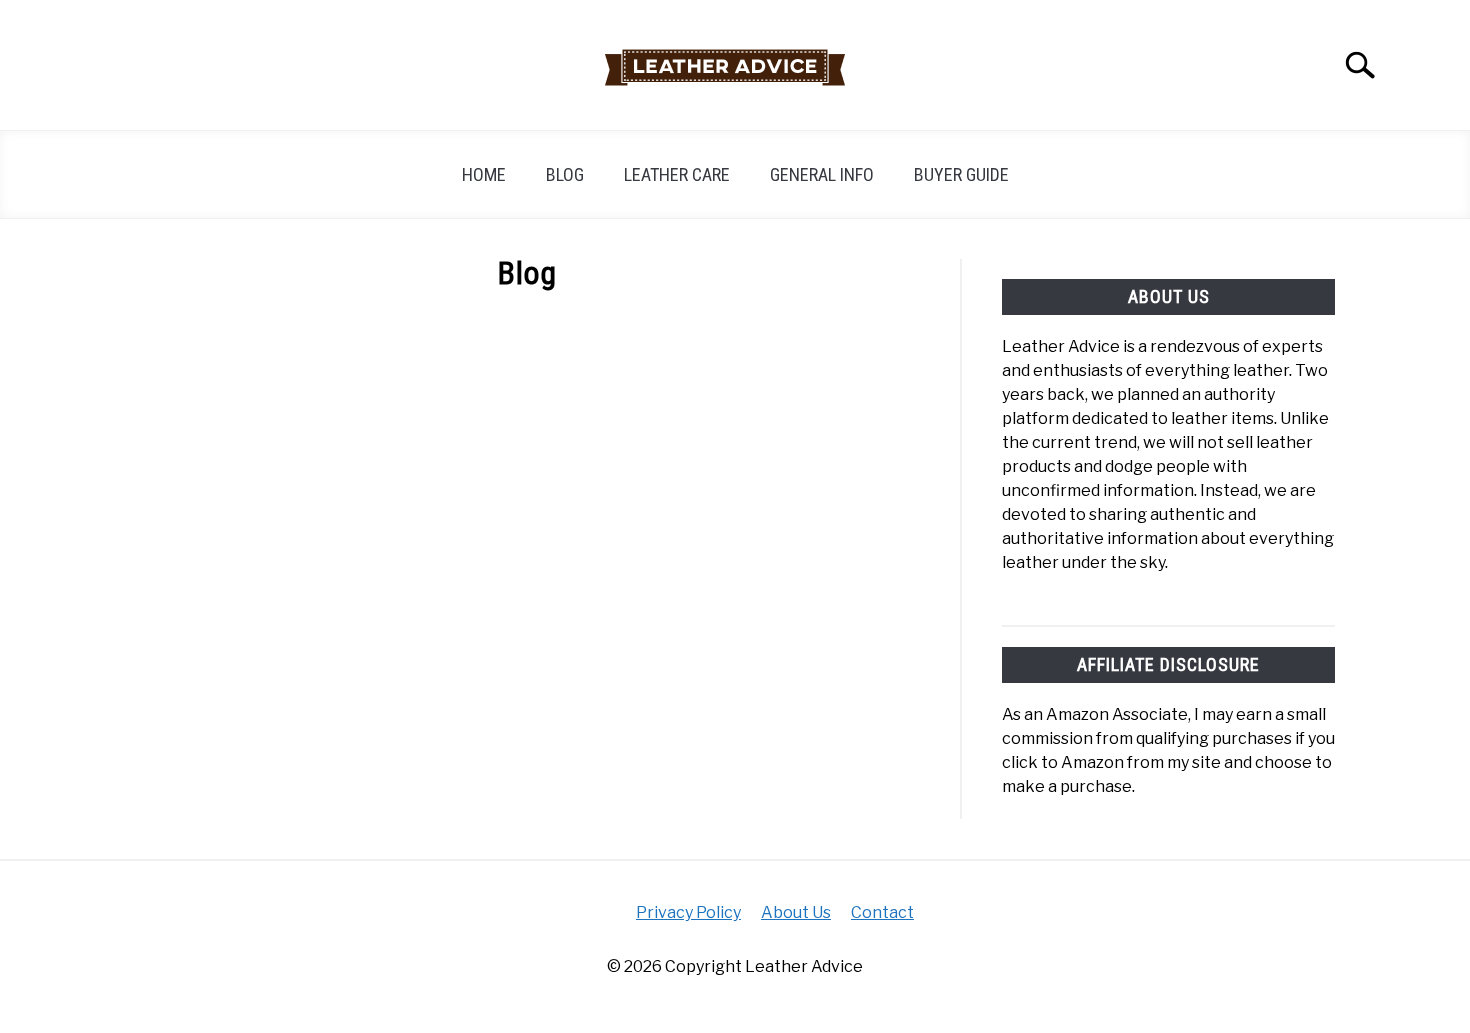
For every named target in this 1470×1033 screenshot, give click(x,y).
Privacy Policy (688, 912)
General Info (822, 174)
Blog (565, 174)
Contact (882, 912)
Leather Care (677, 174)
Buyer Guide (961, 174)
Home (484, 174)
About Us (796, 912)
